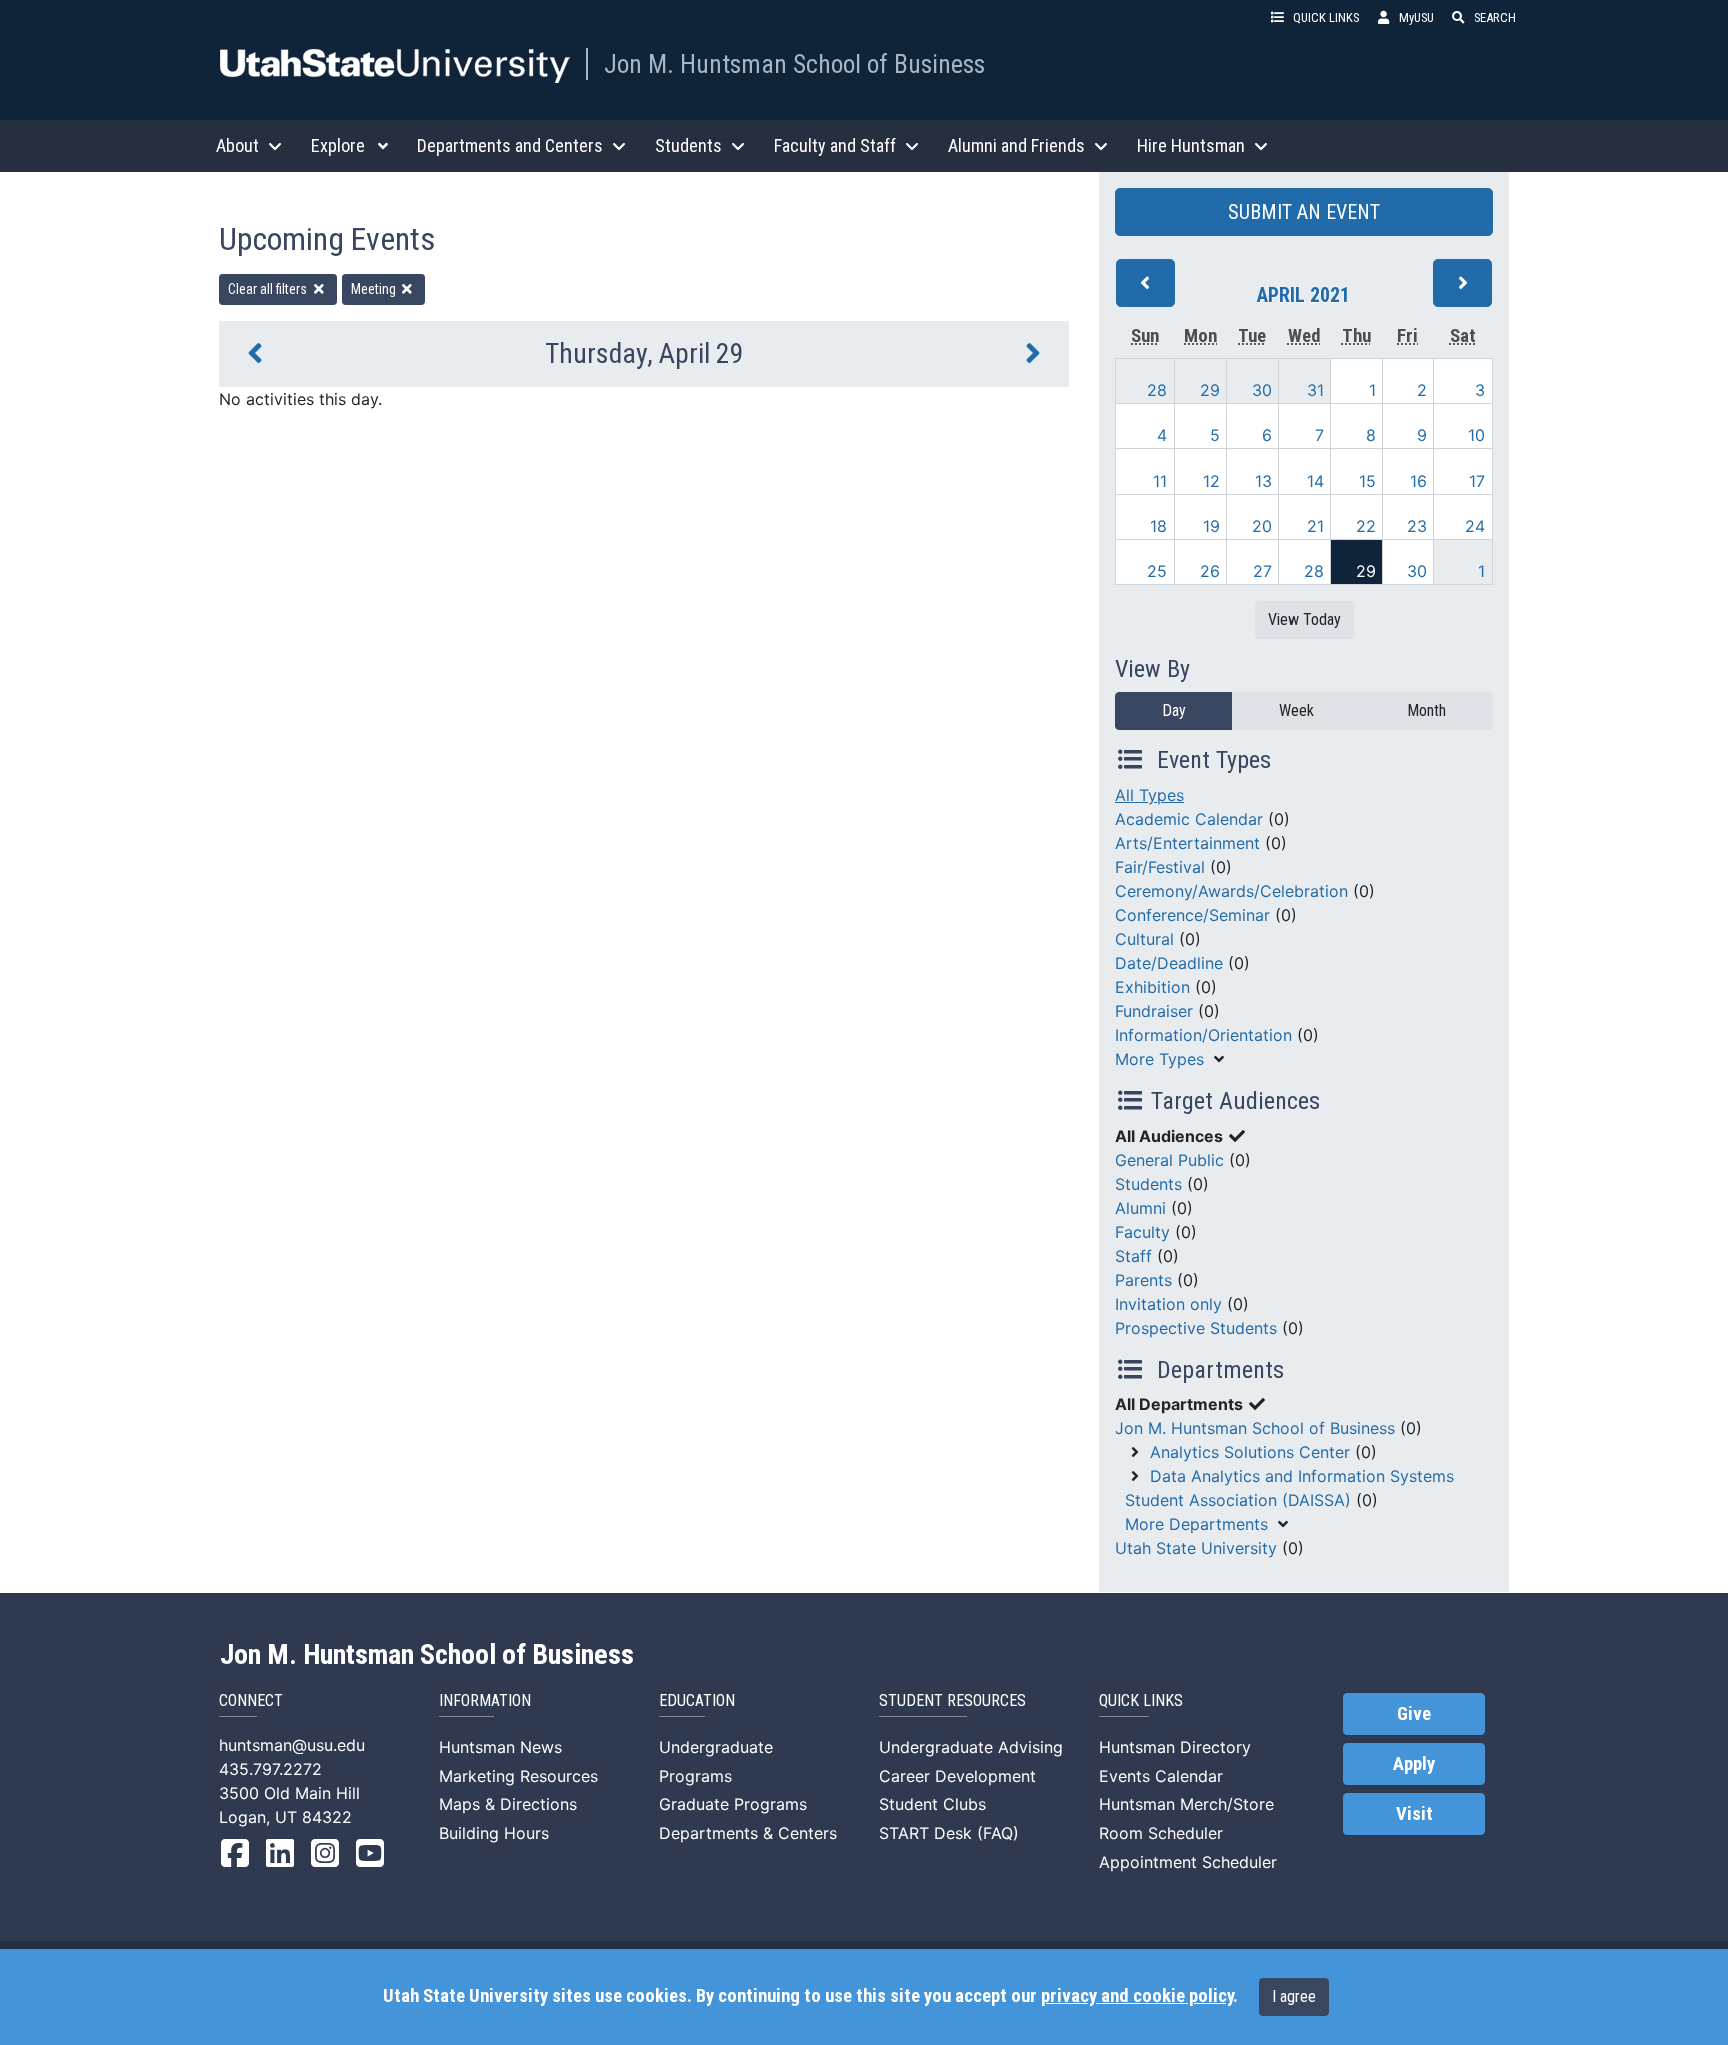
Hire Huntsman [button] (1191, 145)
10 (1476, 435)
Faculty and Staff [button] (835, 145)
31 (1315, 390)
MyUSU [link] (1416, 17)
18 (1158, 526)
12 (1211, 481)
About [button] (237, 145)
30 (1262, 390)
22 (1366, 526)
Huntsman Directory (1175, 1747)
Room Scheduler (1161, 1833)
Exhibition (1152, 987)
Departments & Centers (748, 1833)
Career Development (957, 1776)
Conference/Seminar (1192, 915)
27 (1262, 571)
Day (1174, 710)
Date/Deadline (1169, 963)
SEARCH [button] (1495, 17)
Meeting (375, 289)
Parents (1143, 1280)
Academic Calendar (1189, 819)
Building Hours (494, 1833)
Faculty (1142, 1232)
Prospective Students (1196, 1328)
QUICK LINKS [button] (1326, 17)
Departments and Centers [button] (510, 145)
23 (1417, 526)
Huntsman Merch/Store (1186, 1804)
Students (1148, 1184)
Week (1296, 710)
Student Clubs (932, 1804)
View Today (1304, 619)
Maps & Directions (508, 1804)
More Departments (1196, 1524)
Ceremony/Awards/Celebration (1231, 891)
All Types (1149, 795)
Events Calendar (1161, 1776)
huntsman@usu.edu (292, 1745)
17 (1477, 481)
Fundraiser (1154, 1011)
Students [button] (688, 145)
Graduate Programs (733, 1804)
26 (1210, 571)
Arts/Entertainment (1187, 843)
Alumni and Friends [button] (1016, 145)
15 (1367, 481)
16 (1418, 481)
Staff (1133, 1256)
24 (1475, 526)
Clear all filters (269, 289)
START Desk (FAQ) (949, 1833)
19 (1211, 526)
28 (1157, 390)
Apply (1414, 1764)
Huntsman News (500, 1747)
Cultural (1144, 939)
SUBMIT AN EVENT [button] (1304, 212)
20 (1262, 526)
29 (1210, 390)
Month (1426, 710)
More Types (1159, 1059)
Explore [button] (338, 145)
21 (1315, 526)
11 (1160, 481)
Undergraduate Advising (971, 1747)
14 (1315, 481)
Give (1414, 1714)
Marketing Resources (518, 1776)
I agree (1294, 1996)
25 (1157, 571)
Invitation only (1168, 1304)
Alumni (1140, 1208)
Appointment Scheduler (1188, 1862)
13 (1263, 481)
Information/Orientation (1203, 1035)
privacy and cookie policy (1137, 1996)
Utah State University (1196, 1548)
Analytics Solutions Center (1250, 1452)
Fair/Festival (1160, 867)
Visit (1414, 1814)
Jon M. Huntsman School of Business (794, 64)
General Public (1169, 1160)
